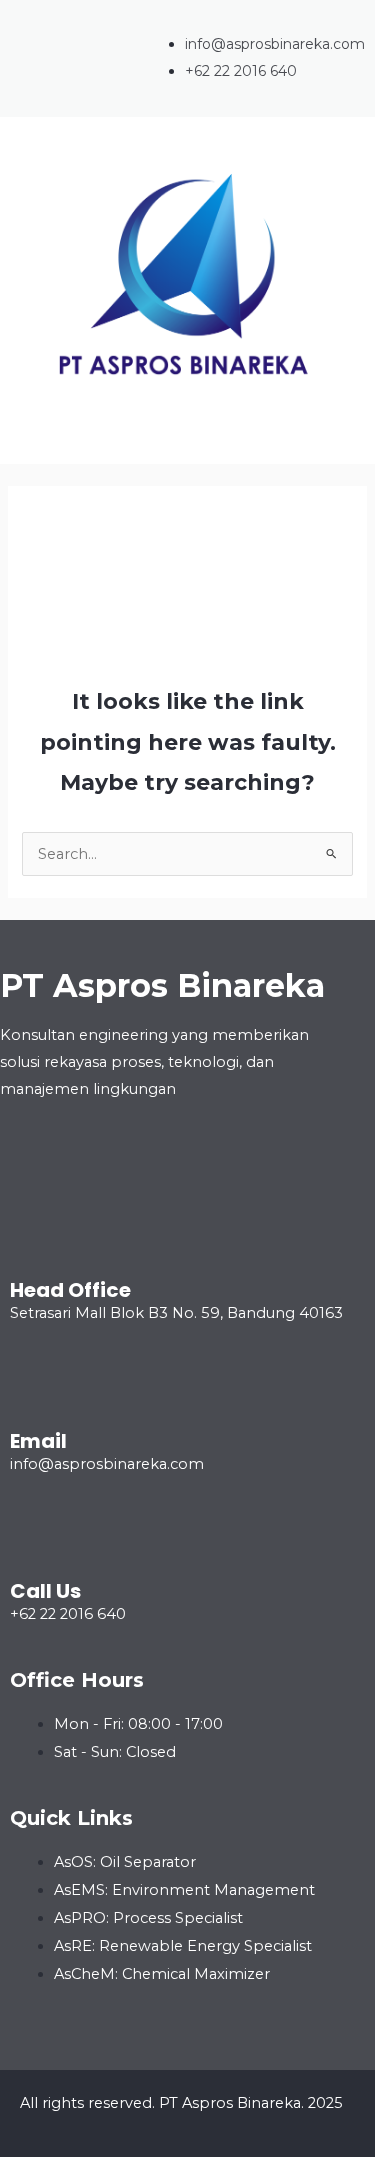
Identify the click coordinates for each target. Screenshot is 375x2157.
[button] (187, 443)
